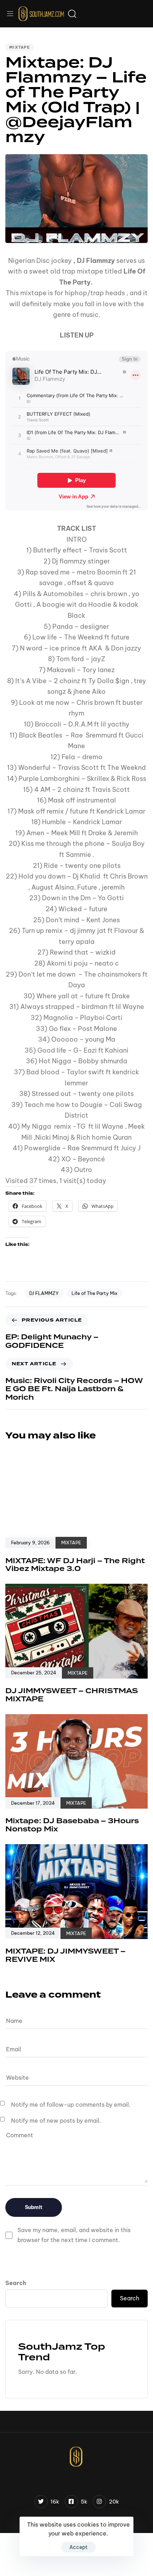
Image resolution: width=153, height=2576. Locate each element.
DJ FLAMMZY (44, 1293)
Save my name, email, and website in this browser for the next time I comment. (74, 2235)
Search (16, 2283)
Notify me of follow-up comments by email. (71, 2105)
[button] (13, 14)
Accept (78, 2547)
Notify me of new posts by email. (56, 2121)
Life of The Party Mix (94, 1293)
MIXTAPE (20, 47)
